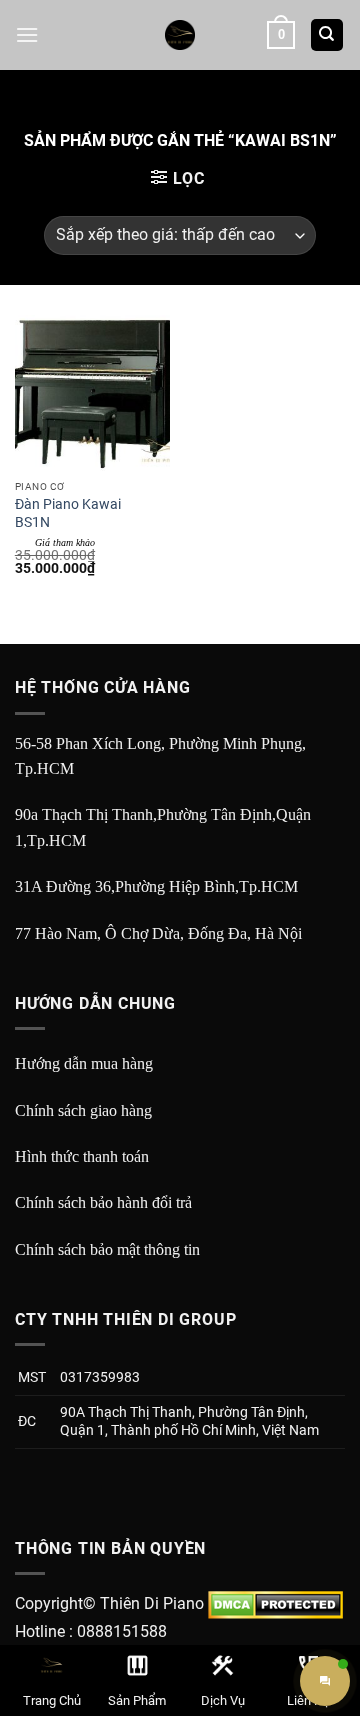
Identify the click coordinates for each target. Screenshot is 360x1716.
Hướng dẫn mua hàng (84, 1063)
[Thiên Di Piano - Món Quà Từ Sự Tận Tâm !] (180, 35)
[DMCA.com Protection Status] (275, 1603)
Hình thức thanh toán (82, 1156)
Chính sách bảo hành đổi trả (103, 1202)
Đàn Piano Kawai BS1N (68, 513)
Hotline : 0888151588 (91, 1631)
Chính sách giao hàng (83, 1110)
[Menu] (27, 34)
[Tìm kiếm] (327, 35)
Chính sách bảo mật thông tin (107, 1249)
